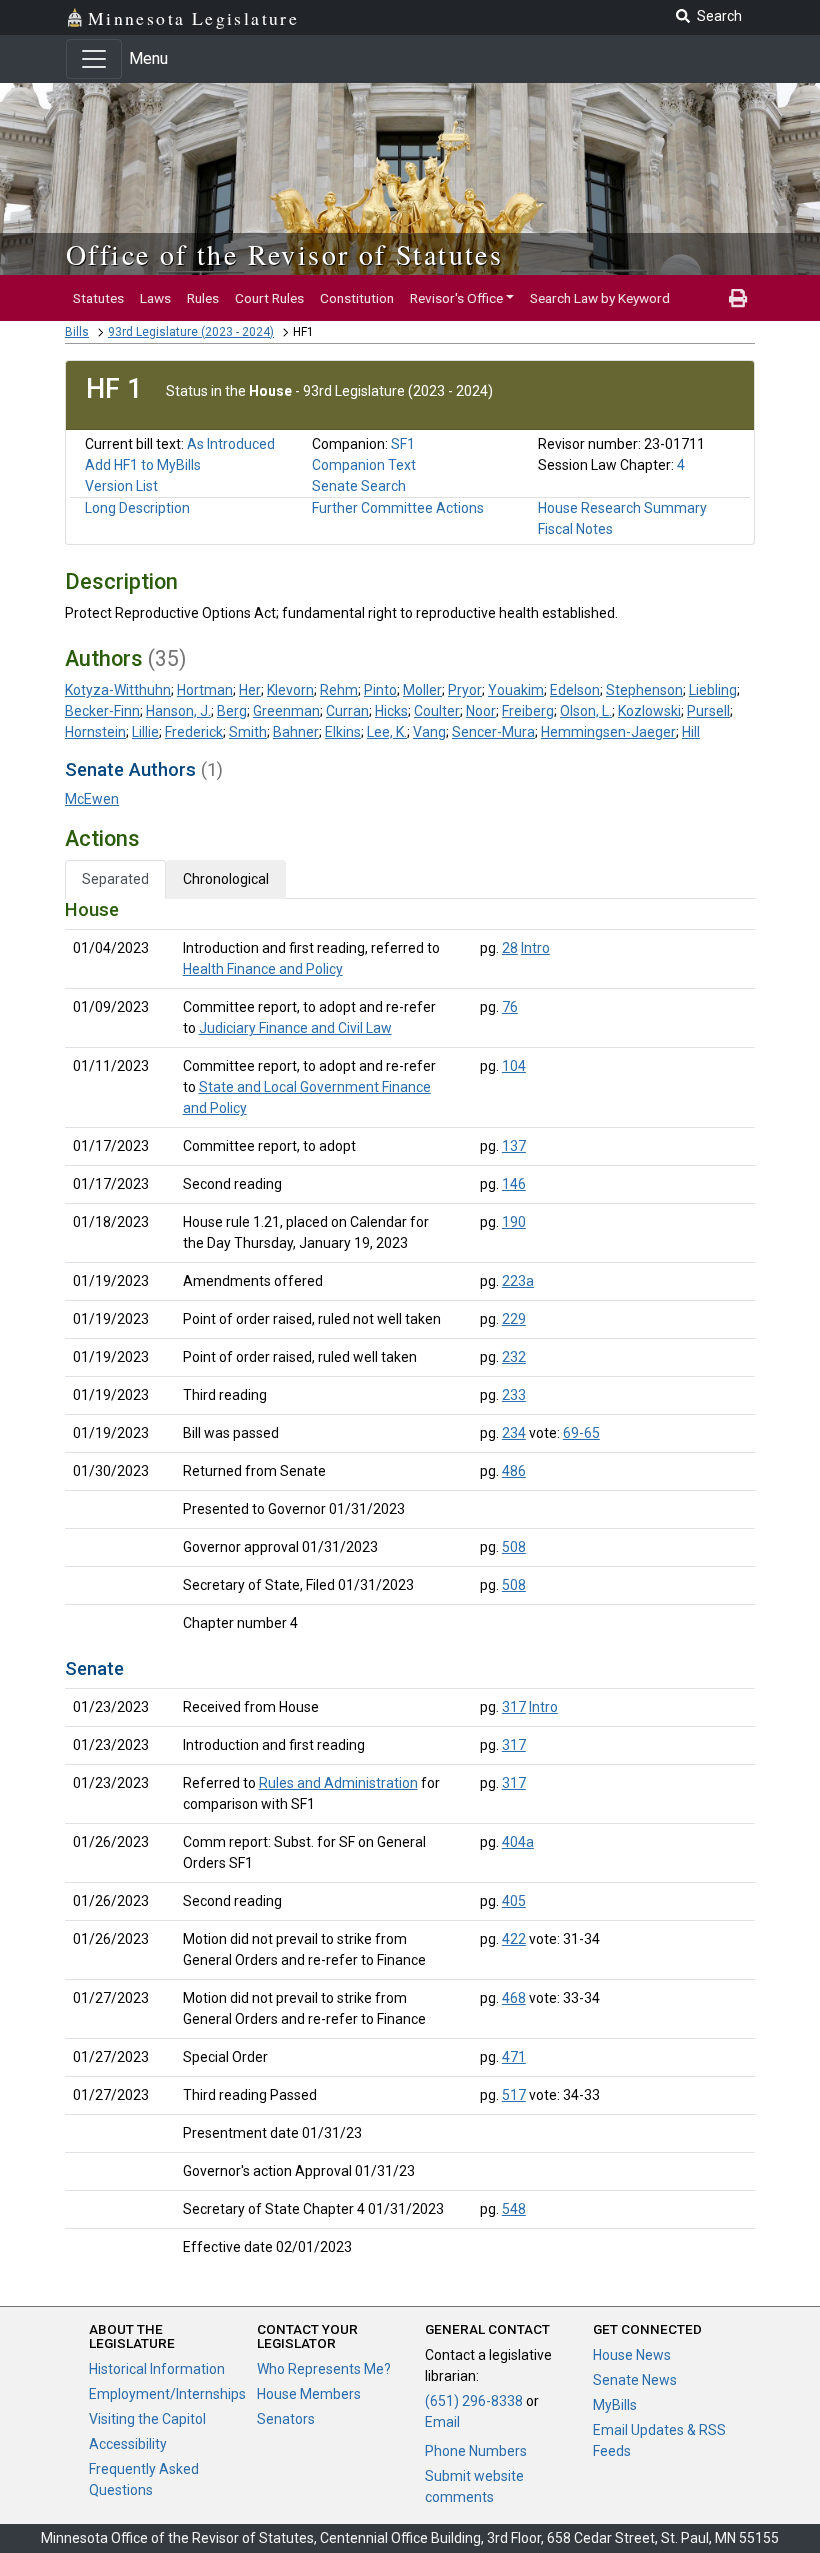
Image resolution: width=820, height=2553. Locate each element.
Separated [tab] (115, 879)
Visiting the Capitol (147, 2419)
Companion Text (364, 465)
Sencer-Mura (493, 732)
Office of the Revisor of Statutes (284, 254)
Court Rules (269, 298)
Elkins (343, 732)
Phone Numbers (476, 2451)
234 (514, 1433)
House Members (309, 2394)
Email (442, 2422)
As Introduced (231, 444)
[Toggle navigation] (94, 59)
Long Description (137, 508)
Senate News (635, 2380)
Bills (77, 332)
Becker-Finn (102, 711)
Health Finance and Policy (263, 969)
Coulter (437, 711)
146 (514, 1184)
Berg (232, 711)
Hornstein (95, 732)
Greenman (286, 711)
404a (518, 1842)
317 (514, 1707)
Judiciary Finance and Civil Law (295, 1028)
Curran (347, 711)
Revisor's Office (456, 298)
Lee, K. (387, 732)
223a (518, 1281)
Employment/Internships (167, 2394)
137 (514, 1146)
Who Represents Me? (324, 2369)
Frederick (194, 732)
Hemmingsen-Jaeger (608, 732)
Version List (121, 486)
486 (514, 1471)
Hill (691, 732)
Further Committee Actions (398, 508)
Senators (286, 2419)
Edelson (575, 690)
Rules (203, 298)
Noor (481, 711)
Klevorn (290, 690)
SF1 (403, 444)
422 (514, 1939)
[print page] (738, 298)
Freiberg (528, 711)
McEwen (92, 799)
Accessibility (128, 2444)
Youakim (516, 690)
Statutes (98, 298)
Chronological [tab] (226, 879)
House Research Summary (622, 508)
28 (510, 948)
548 (514, 2209)
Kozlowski (649, 711)
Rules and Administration (338, 1783)
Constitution (357, 298)
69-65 (581, 1433)
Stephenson (644, 690)
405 (514, 1901)
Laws (155, 298)
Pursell (708, 711)
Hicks (391, 711)
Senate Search (359, 486)
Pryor (465, 690)
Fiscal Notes (575, 529)
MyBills (615, 2405)
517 (514, 2095)
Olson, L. (586, 711)
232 (514, 1357)
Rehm (339, 690)
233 (514, 1395)
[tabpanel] (410, 1582)
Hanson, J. (178, 711)
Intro (535, 948)
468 (514, 1998)
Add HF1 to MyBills (143, 465)
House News (632, 2355)
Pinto (380, 690)
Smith (248, 732)
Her (250, 690)
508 (514, 1547)
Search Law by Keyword (600, 298)
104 (514, 1066)
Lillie (145, 732)
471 (514, 2057)
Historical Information (157, 2369)
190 (514, 1222)
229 (514, 1319)
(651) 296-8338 (474, 2401)
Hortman (205, 690)
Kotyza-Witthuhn (118, 690)
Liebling (713, 690)
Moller (422, 690)
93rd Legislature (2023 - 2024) (191, 332)
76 (510, 1007)
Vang (429, 732)
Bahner (296, 732)
